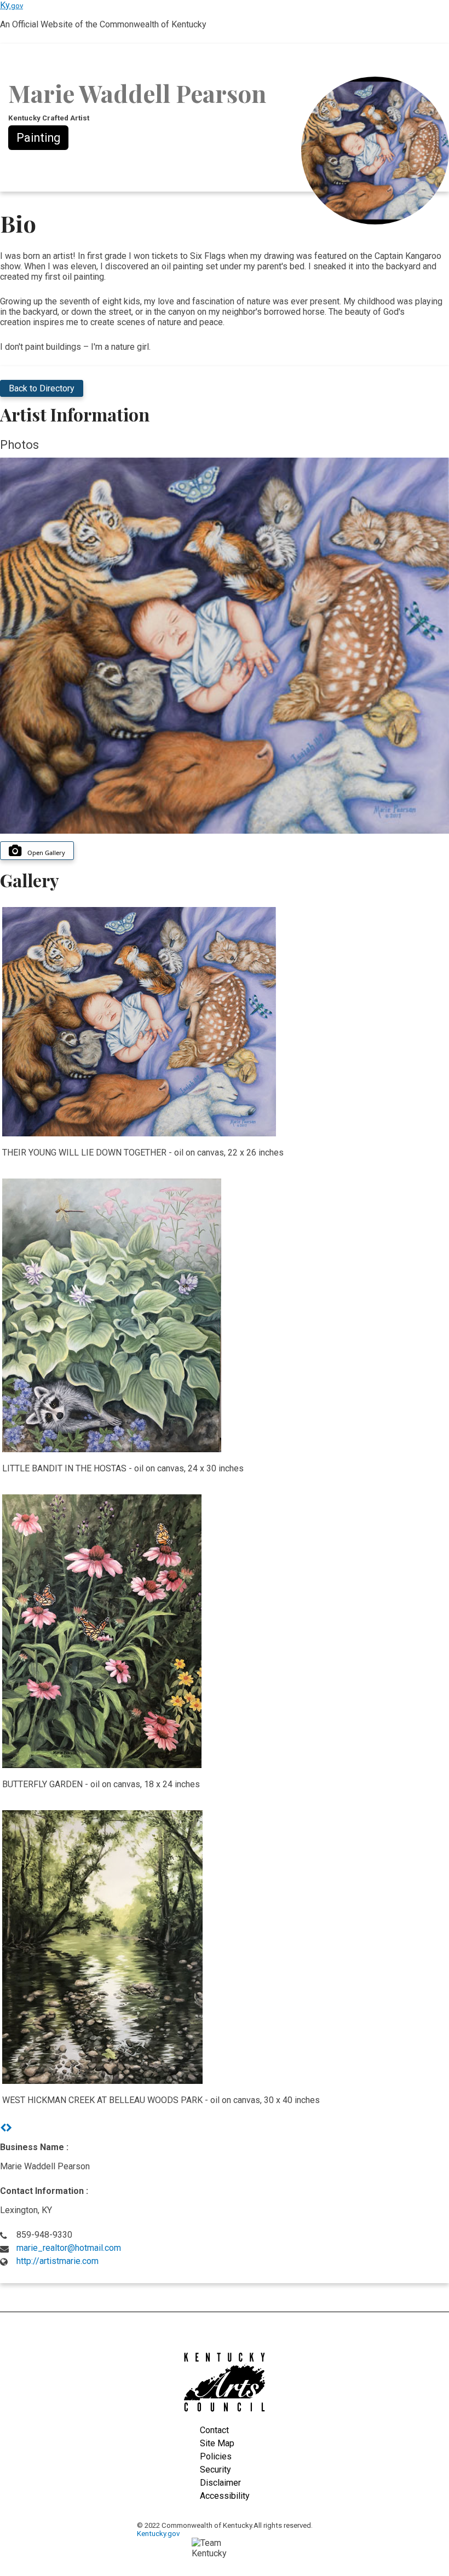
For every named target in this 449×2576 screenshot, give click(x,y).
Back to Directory (42, 388)
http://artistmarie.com (57, 2261)
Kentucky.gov (158, 2534)
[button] (3, 2128)
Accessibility (225, 2496)
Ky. (11, 5)
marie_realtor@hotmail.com (69, 2248)
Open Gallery (46, 853)
